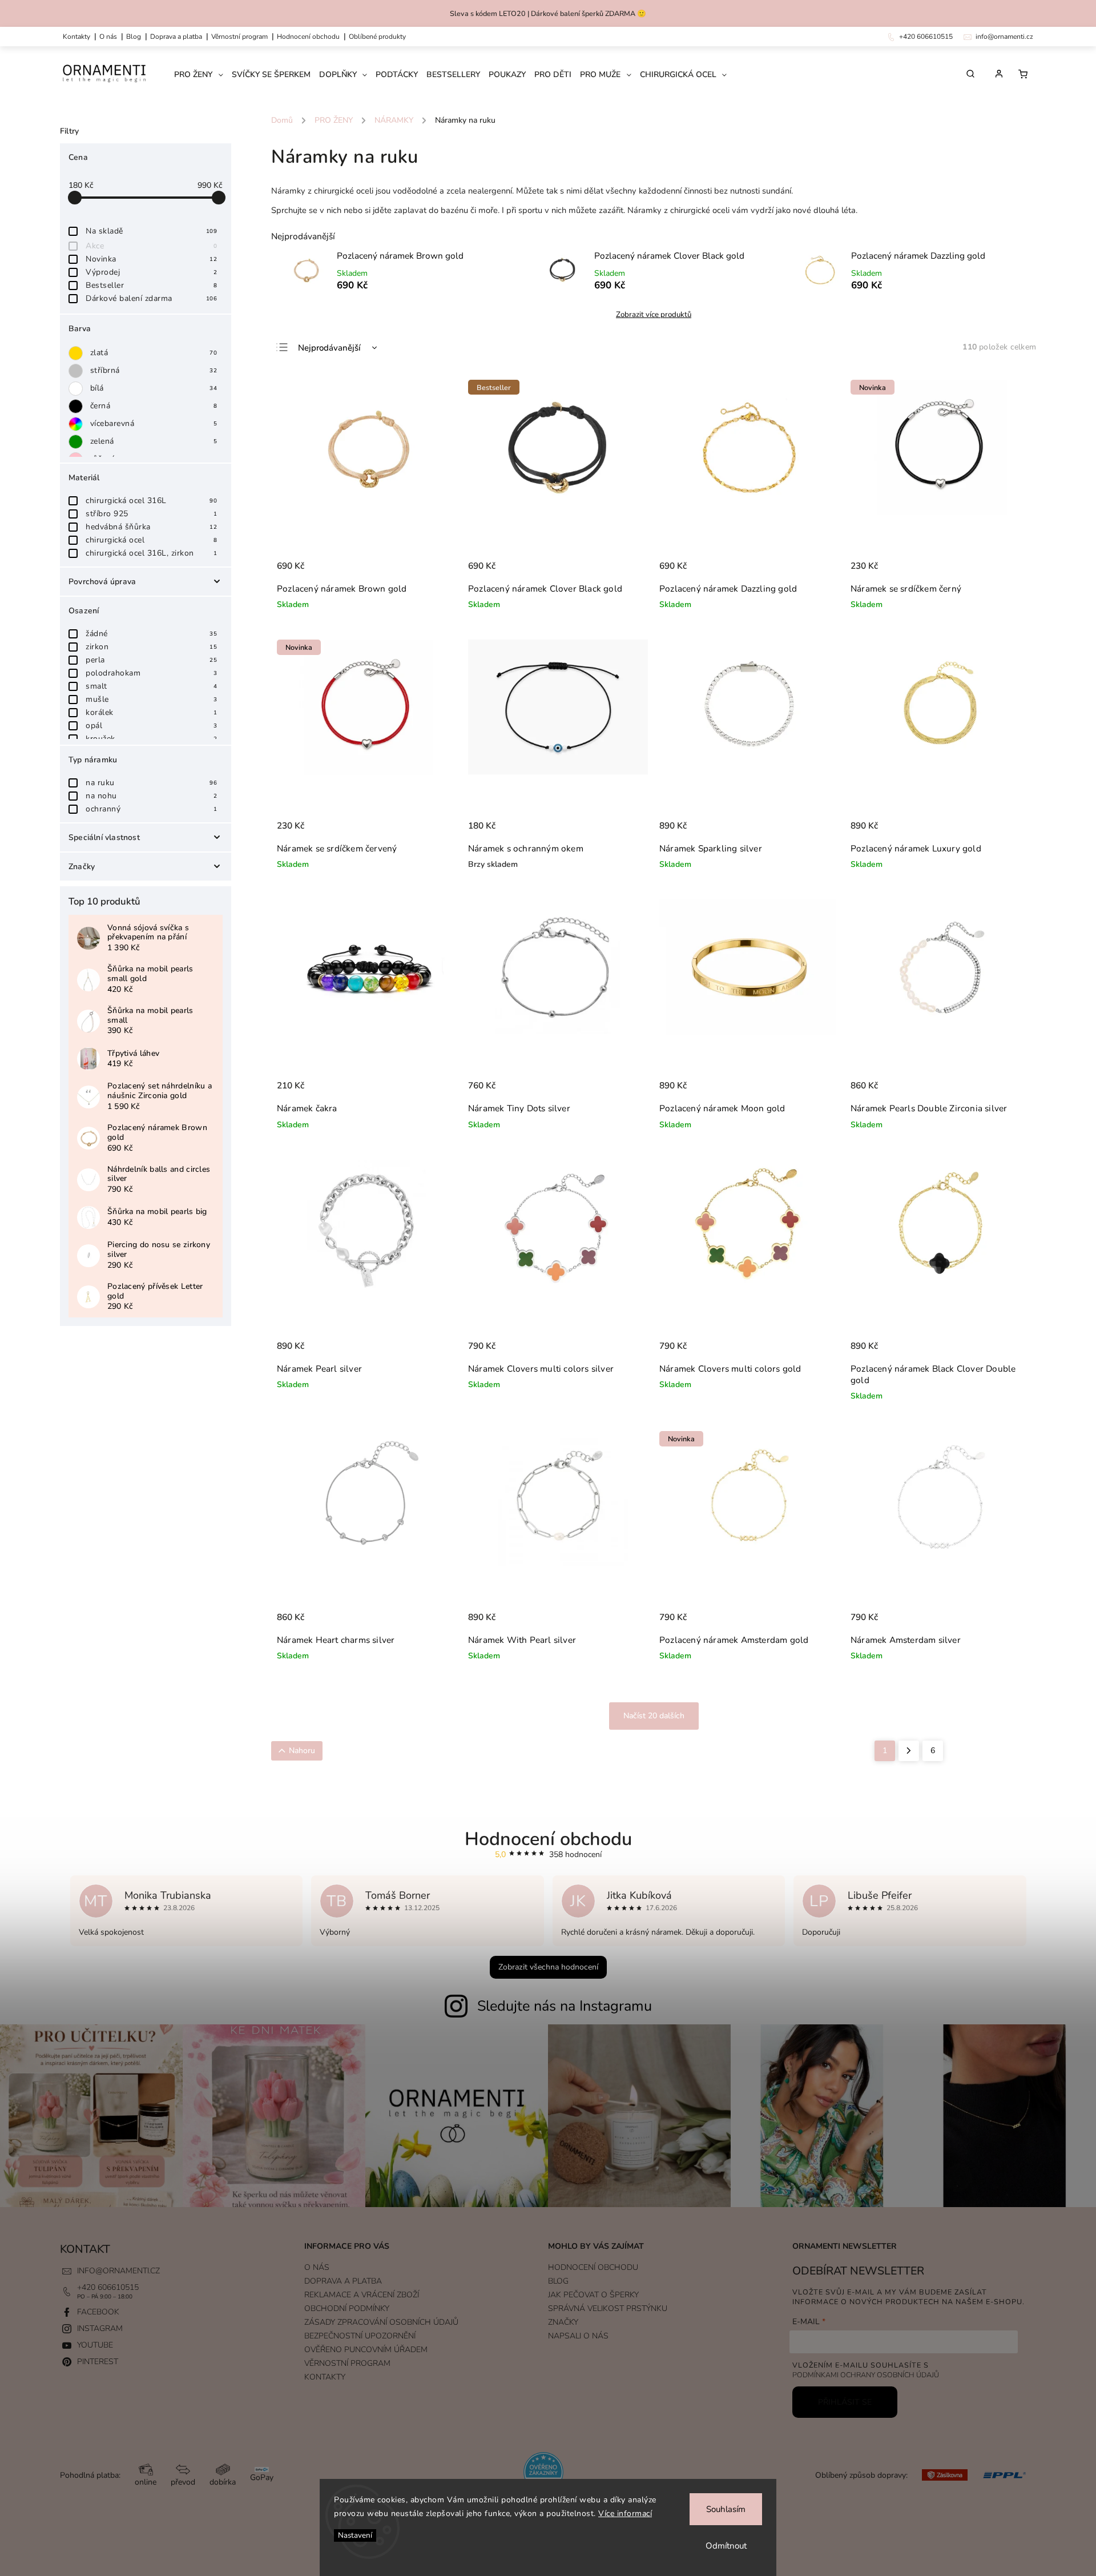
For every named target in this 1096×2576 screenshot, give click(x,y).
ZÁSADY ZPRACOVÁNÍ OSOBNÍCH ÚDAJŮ (381, 2322)
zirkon (151, 647)
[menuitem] (203, 75)
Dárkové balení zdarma (151, 298)
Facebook (98, 2312)
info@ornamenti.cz (118, 2271)
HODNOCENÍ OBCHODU (593, 2267)
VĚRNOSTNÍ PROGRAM (239, 37)
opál (151, 726)
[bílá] (78, 389)
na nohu (151, 796)
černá (154, 406)
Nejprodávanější (329, 348)
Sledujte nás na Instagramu (565, 2006)
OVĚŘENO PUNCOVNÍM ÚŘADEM (366, 2350)
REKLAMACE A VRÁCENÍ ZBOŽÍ (362, 2295)
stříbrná (154, 370)
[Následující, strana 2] (909, 1751)
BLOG (558, 2281)
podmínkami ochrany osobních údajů (866, 2375)
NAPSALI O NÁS (578, 2336)
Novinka (151, 259)
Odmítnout (726, 2546)
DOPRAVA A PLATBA (176, 37)
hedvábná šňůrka (151, 527)
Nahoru (302, 1751)
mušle (151, 699)
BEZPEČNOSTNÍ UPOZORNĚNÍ (360, 2336)
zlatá (154, 353)
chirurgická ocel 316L (151, 501)
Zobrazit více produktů (654, 315)
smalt (151, 686)
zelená (154, 441)
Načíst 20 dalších (654, 1716)
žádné (151, 634)
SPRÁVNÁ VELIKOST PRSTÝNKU (608, 2308)
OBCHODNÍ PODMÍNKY (347, 2308)
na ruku (151, 783)
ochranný (151, 809)
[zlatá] (78, 353)
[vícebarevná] (78, 424)
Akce (151, 246)
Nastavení (355, 2535)
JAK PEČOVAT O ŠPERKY (593, 2295)
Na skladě (151, 231)
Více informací (625, 2513)
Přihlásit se (845, 2402)
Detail (627, 832)
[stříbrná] (78, 371)
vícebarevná (154, 423)
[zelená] (78, 442)
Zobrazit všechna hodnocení (548, 1967)
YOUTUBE (95, 2345)
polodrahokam (151, 673)
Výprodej (151, 272)
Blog (134, 37)
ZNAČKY (563, 2322)
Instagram (100, 2328)
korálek (151, 712)
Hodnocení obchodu (308, 37)
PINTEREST (98, 2362)
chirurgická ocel (151, 540)
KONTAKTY (76, 37)
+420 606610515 (108, 2287)
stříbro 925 (151, 514)
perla (151, 660)
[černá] (78, 406)
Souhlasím (726, 2509)
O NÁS (108, 37)
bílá (154, 388)
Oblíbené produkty (377, 37)
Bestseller (151, 285)
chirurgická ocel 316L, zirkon (151, 553)
